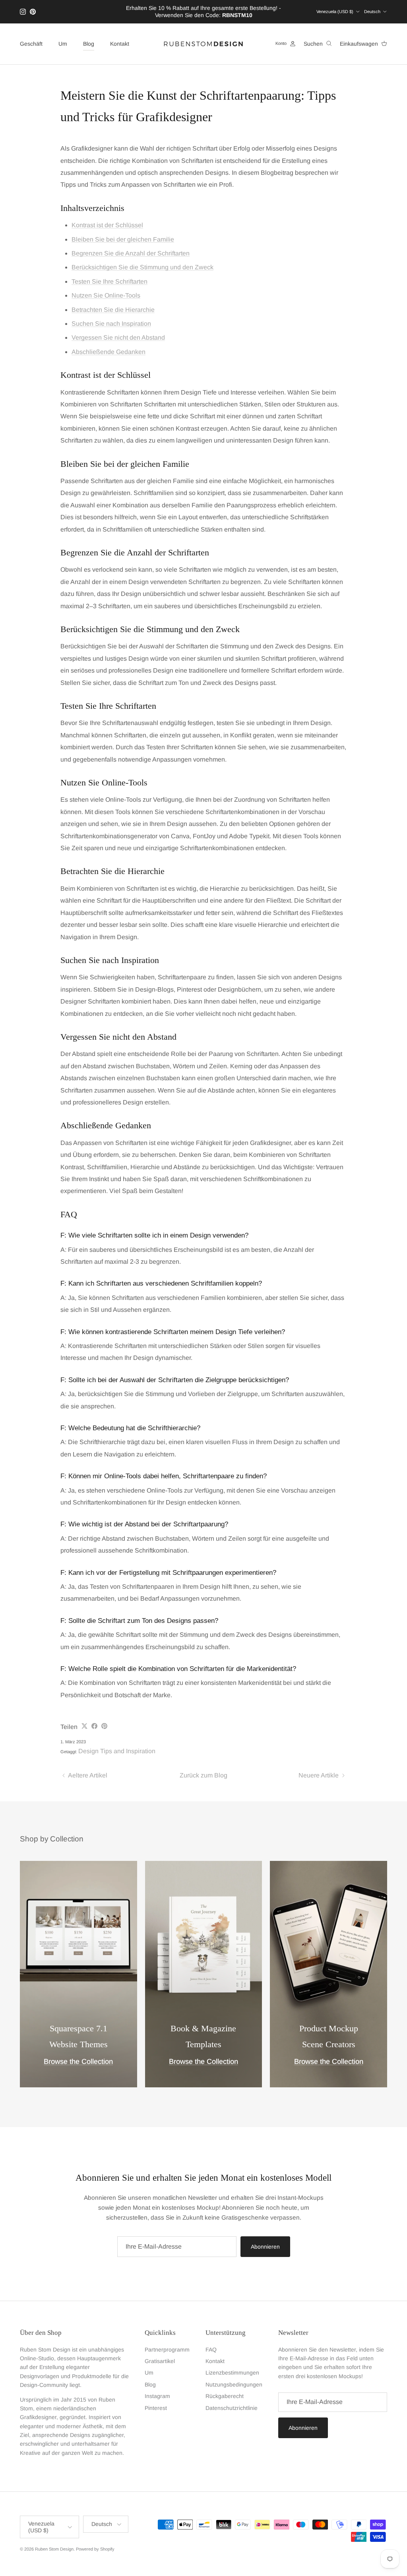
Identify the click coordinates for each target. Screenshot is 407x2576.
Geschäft (31, 44)
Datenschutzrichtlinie (232, 2408)
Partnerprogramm (167, 2350)
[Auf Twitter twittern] (84, 1726)
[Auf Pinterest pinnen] (104, 1726)
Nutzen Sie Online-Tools (106, 295)
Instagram (157, 2396)
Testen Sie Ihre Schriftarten (110, 281)
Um (63, 44)
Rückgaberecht (225, 2396)
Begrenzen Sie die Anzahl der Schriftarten (131, 253)
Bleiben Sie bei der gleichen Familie (123, 239)
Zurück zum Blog (203, 1775)
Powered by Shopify (95, 2549)
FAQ (211, 2350)
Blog (89, 44)
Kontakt (120, 44)
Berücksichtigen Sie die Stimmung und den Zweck (142, 267)
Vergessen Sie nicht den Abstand (118, 337)
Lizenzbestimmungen (232, 2373)
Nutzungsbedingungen (234, 2385)
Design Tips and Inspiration (117, 1751)
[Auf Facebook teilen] (94, 1726)
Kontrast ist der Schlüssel (107, 225)
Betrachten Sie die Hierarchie (113, 310)
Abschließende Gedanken (109, 352)
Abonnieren (265, 2247)
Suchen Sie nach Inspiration (111, 324)
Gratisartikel (160, 2361)
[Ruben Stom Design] (203, 44)
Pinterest (156, 2408)
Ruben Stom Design (54, 2549)
